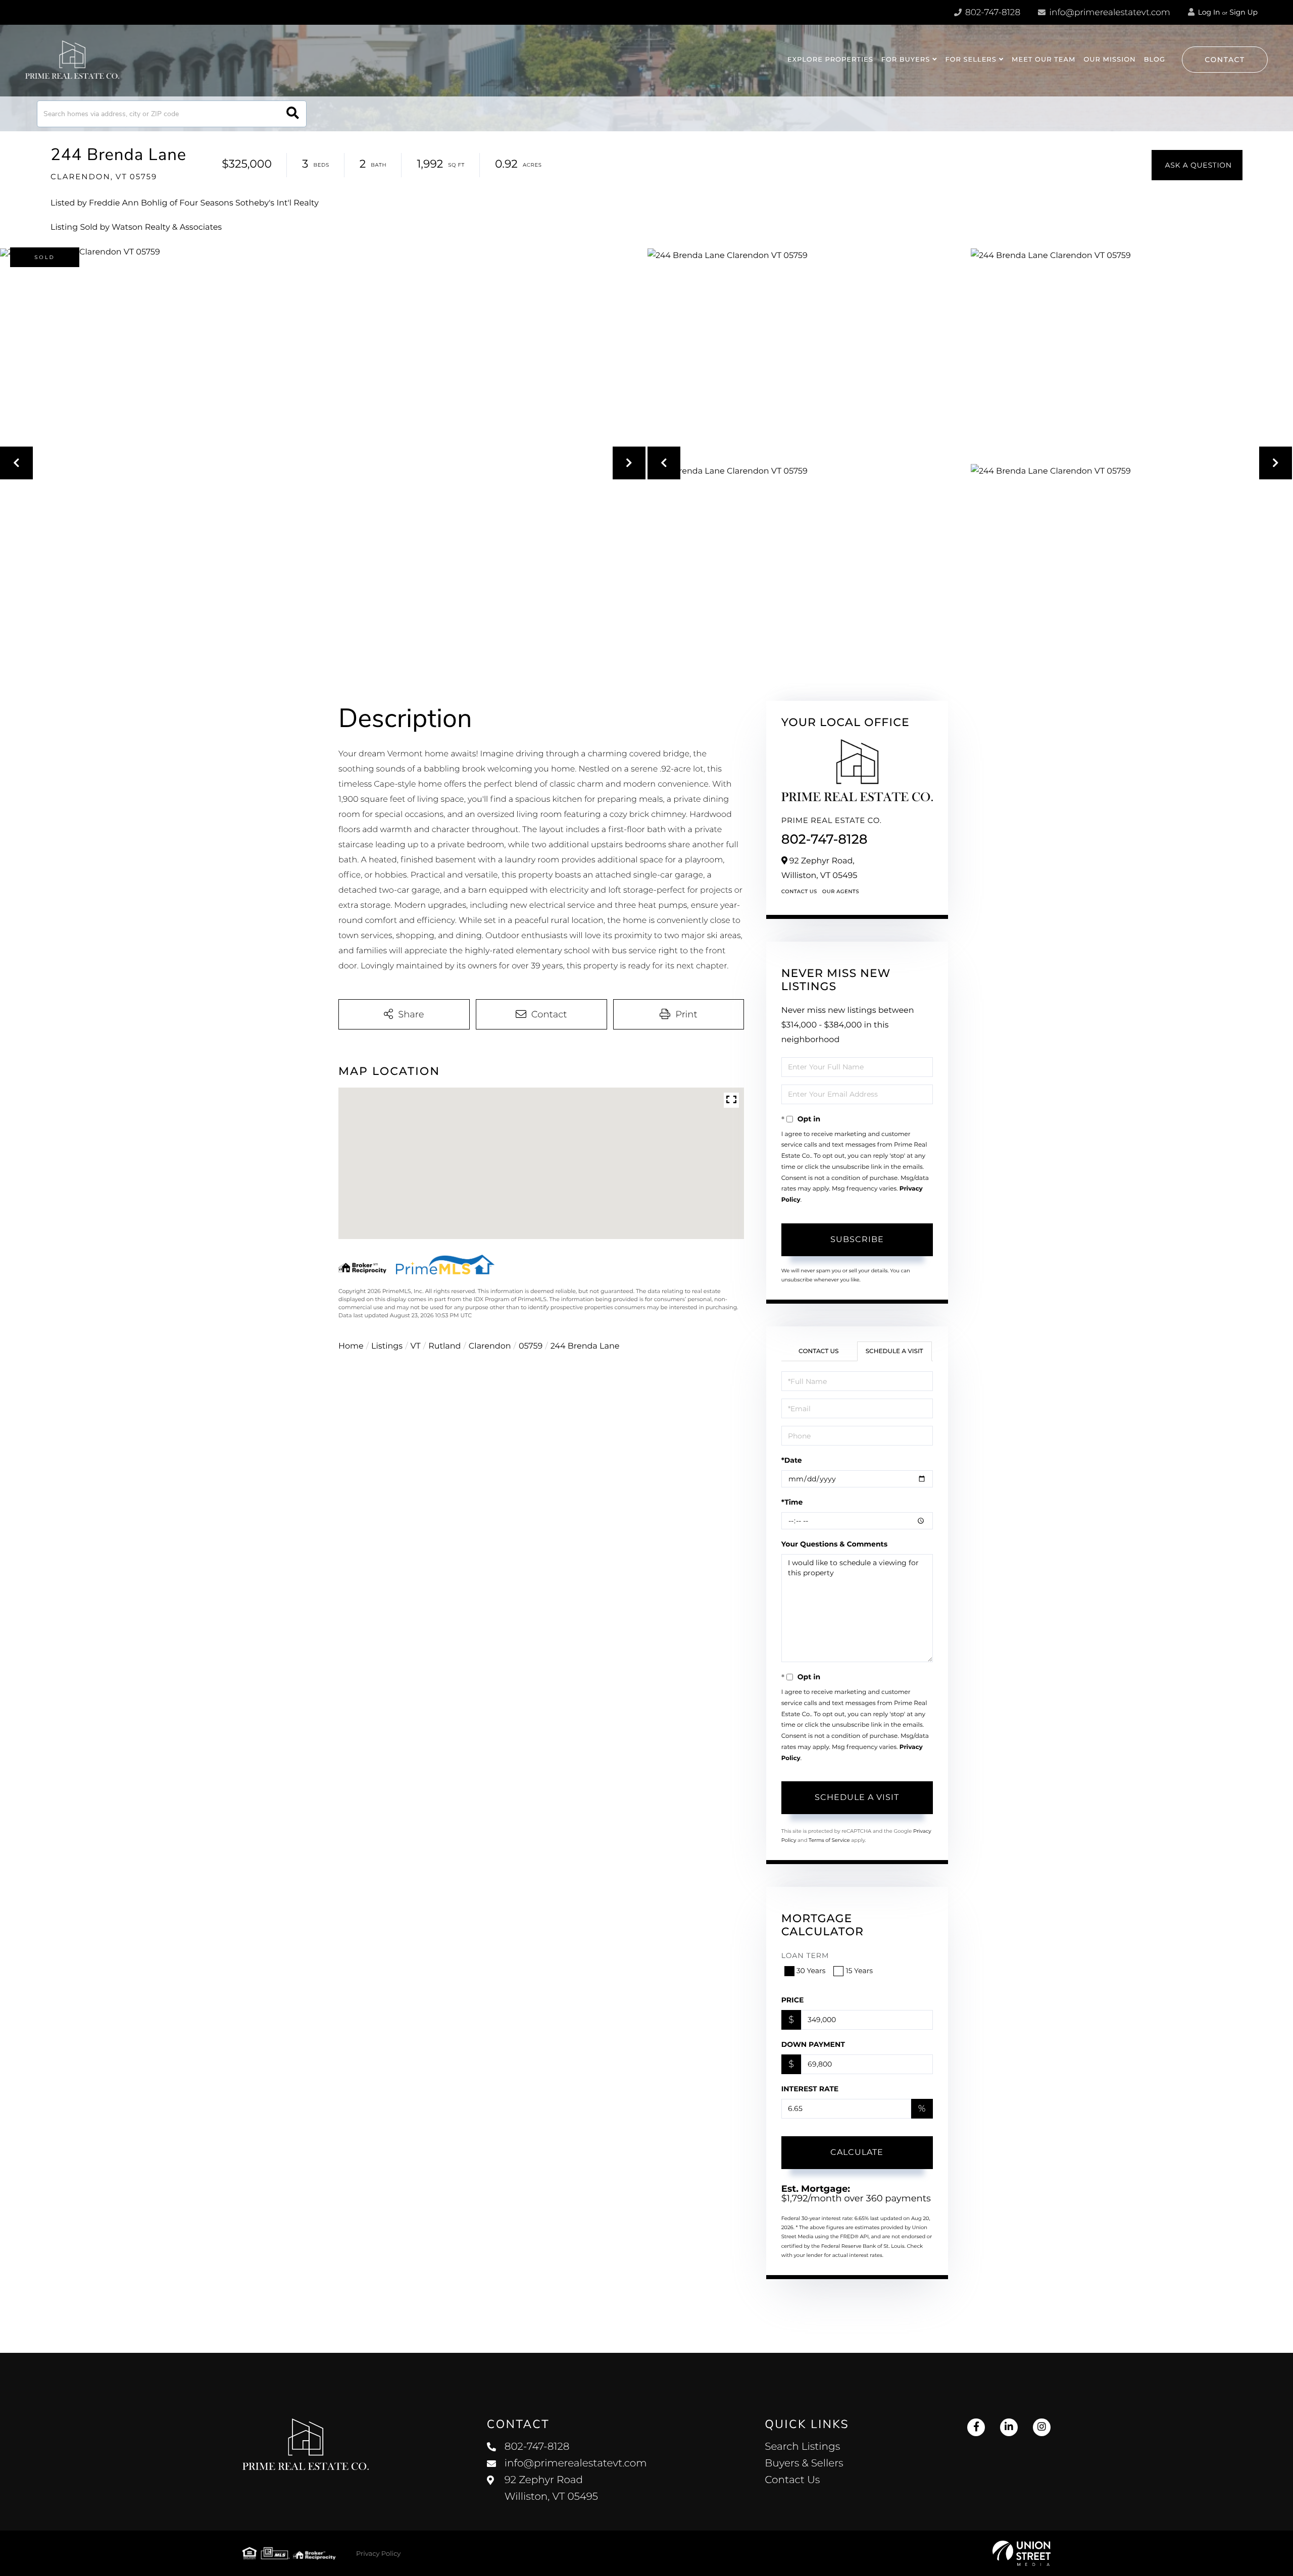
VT (416, 1346)
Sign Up (1244, 12)
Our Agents (841, 891)
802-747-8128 (992, 13)
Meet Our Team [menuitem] (1043, 60)
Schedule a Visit (894, 1351)
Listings (387, 1346)
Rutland (444, 1346)
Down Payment (813, 2044)
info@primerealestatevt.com (1110, 13)
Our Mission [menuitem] (1109, 60)
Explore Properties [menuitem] (830, 60)
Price (793, 2000)
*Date (792, 1460)
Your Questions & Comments (834, 1544)
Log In (1208, 12)
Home (351, 1346)
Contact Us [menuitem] (792, 2480)
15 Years (859, 1971)
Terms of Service (829, 1840)
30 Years (811, 1971)
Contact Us (799, 891)
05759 (531, 1346)
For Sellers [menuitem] (971, 60)
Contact (1225, 60)
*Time (792, 1502)
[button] (293, 114)
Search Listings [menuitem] (802, 2447)
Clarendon (490, 1346)
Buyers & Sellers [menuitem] (804, 2463)
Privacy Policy (378, 2554)
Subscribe (857, 1239)
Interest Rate (810, 2089)
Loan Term (805, 1955)
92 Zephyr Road (551, 2488)
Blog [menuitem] (1155, 60)
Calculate (857, 2152)
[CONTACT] (1197, 165)
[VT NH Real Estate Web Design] (1022, 2553)
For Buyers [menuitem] (906, 60)
